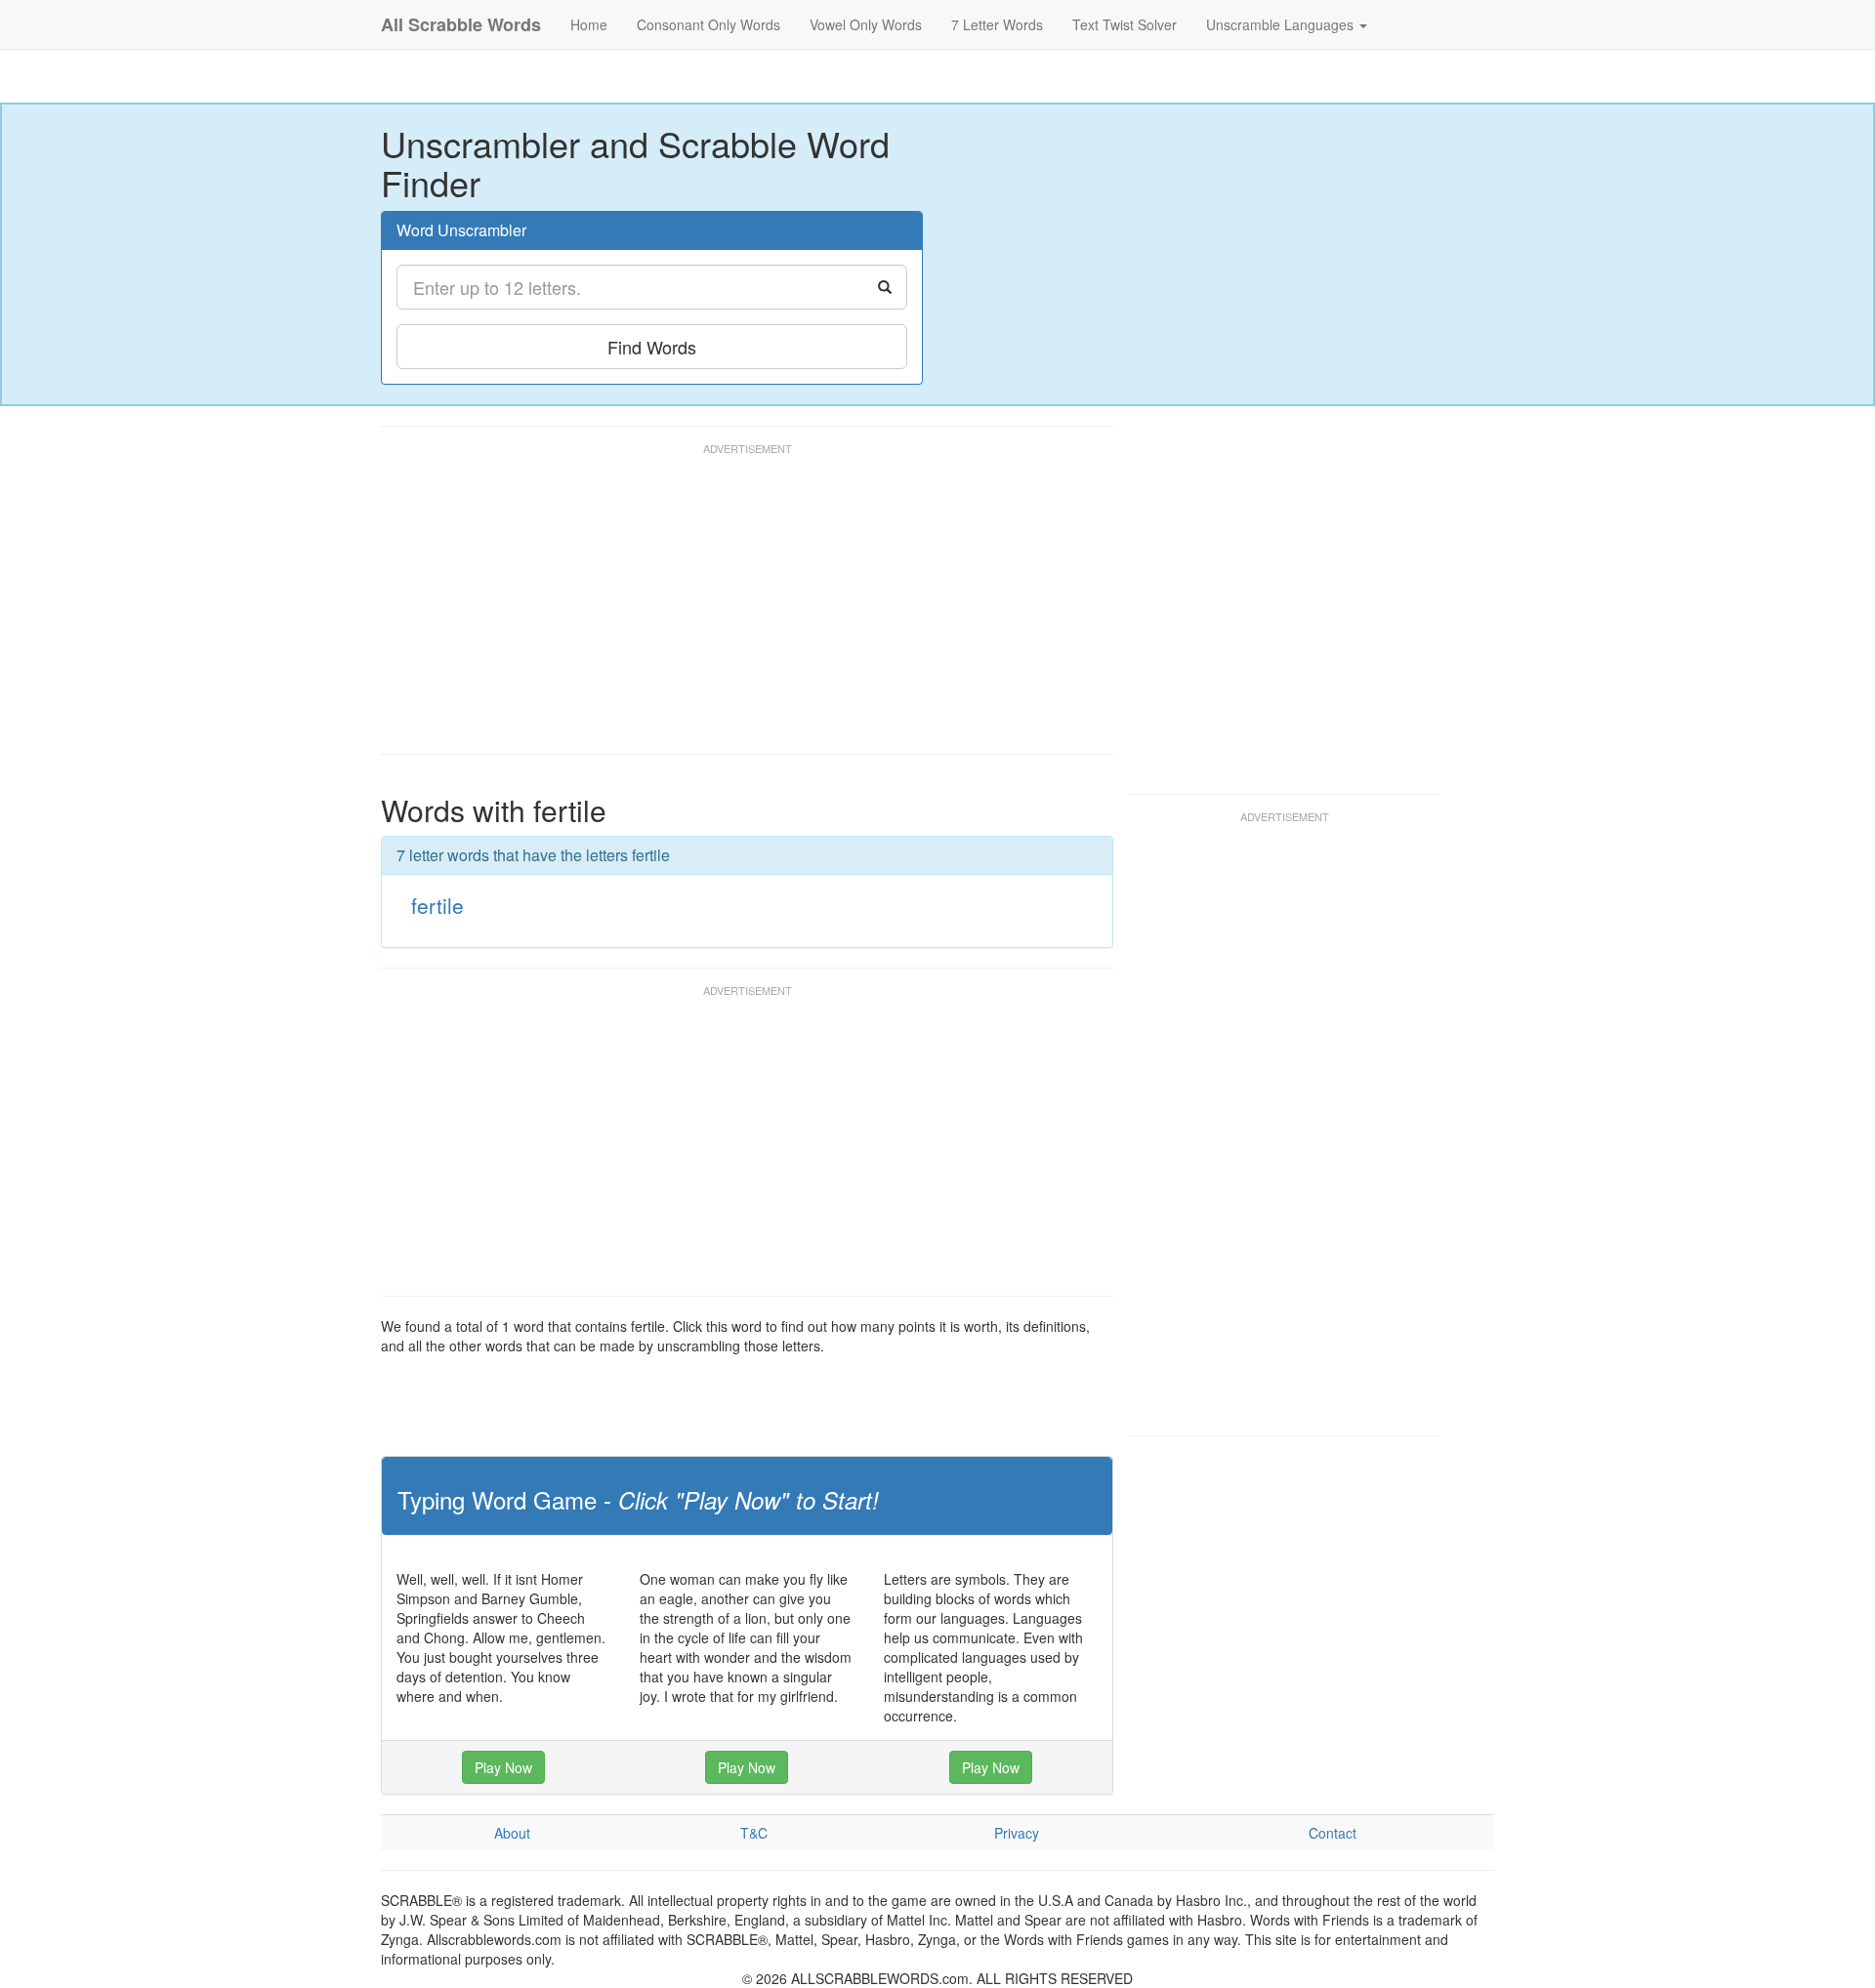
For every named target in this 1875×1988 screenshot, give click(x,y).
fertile (437, 905)
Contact (1333, 1833)
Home (589, 24)
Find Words (652, 347)
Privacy (1017, 1833)
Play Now (503, 1767)
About (512, 1833)
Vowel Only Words (866, 24)
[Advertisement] (736, 607)
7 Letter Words (997, 24)
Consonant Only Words (708, 24)
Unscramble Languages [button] (1282, 24)
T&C (754, 1833)
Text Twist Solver (1125, 24)
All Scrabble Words (461, 24)
